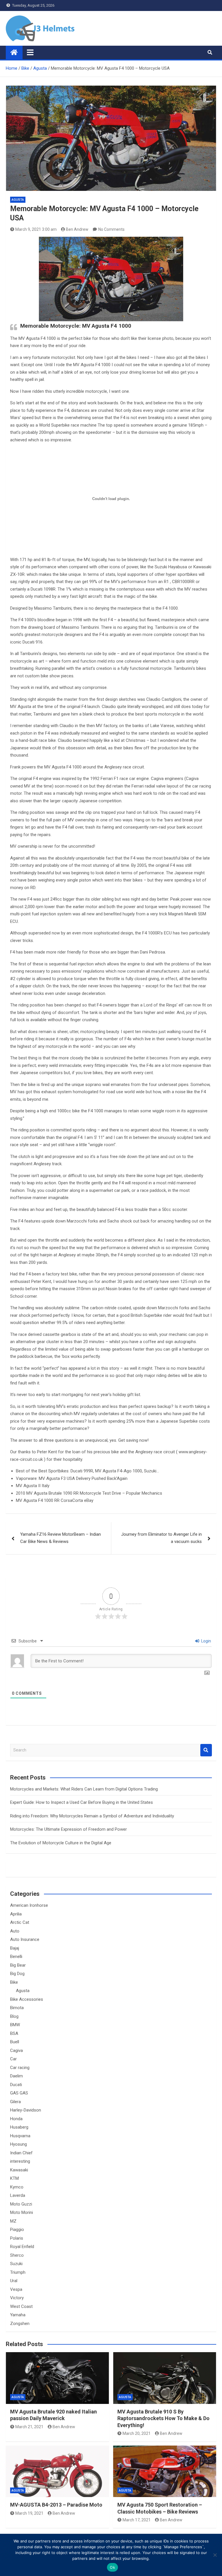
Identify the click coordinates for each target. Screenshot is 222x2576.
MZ (13, 2221)
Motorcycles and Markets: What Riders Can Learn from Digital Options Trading (84, 1789)
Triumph (18, 2272)
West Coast (21, 2306)
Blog (14, 2016)
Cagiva (16, 2051)
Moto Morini (22, 2212)
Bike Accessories (27, 1999)
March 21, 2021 (29, 2427)
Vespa (16, 2289)
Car (13, 2059)
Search (206, 1750)
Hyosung (18, 2144)
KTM (14, 2178)
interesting (20, 2161)
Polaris (17, 2238)
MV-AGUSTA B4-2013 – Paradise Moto (56, 2505)
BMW (15, 2025)
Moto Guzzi (21, 2204)
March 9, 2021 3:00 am (36, 229)
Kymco (17, 2187)
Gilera (15, 2102)
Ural (14, 2281)
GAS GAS (19, 2093)
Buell (15, 2042)
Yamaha (18, 2315)
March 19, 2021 (29, 2513)
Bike (14, 1982)
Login (206, 1641)
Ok (112, 2567)
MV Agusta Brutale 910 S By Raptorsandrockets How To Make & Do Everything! (163, 2418)
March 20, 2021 (137, 2433)
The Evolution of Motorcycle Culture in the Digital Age (61, 1843)
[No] (215, 2555)
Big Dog (17, 1974)
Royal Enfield (22, 2247)
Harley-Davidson (26, 2110)
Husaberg (19, 2127)
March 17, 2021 (137, 2520)
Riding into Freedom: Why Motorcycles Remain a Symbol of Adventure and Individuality (92, 1816)
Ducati (16, 2085)
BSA (14, 2033)
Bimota (17, 2008)
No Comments (111, 229)
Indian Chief (21, 2153)
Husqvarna (20, 2136)
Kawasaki (19, 2170)
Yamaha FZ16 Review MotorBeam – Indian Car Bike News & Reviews (61, 1538)
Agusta (18, 200)
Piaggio (17, 2230)
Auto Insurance (25, 1939)
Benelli (16, 1957)
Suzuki (16, 2264)
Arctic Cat (20, 1922)
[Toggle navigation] (30, 52)
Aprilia (16, 1914)
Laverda (18, 2195)
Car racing (20, 2068)
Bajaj (15, 1948)
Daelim (16, 2076)
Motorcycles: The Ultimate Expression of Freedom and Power (69, 1829)
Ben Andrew (77, 229)
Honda (16, 2119)
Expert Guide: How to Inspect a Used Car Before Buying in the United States (82, 1802)
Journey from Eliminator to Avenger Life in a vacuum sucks (161, 1538)
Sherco (17, 2255)
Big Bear (18, 1965)
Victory (17, 2298)
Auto (15, 1931)
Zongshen (20, 2324)
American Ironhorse (29, 1905)
